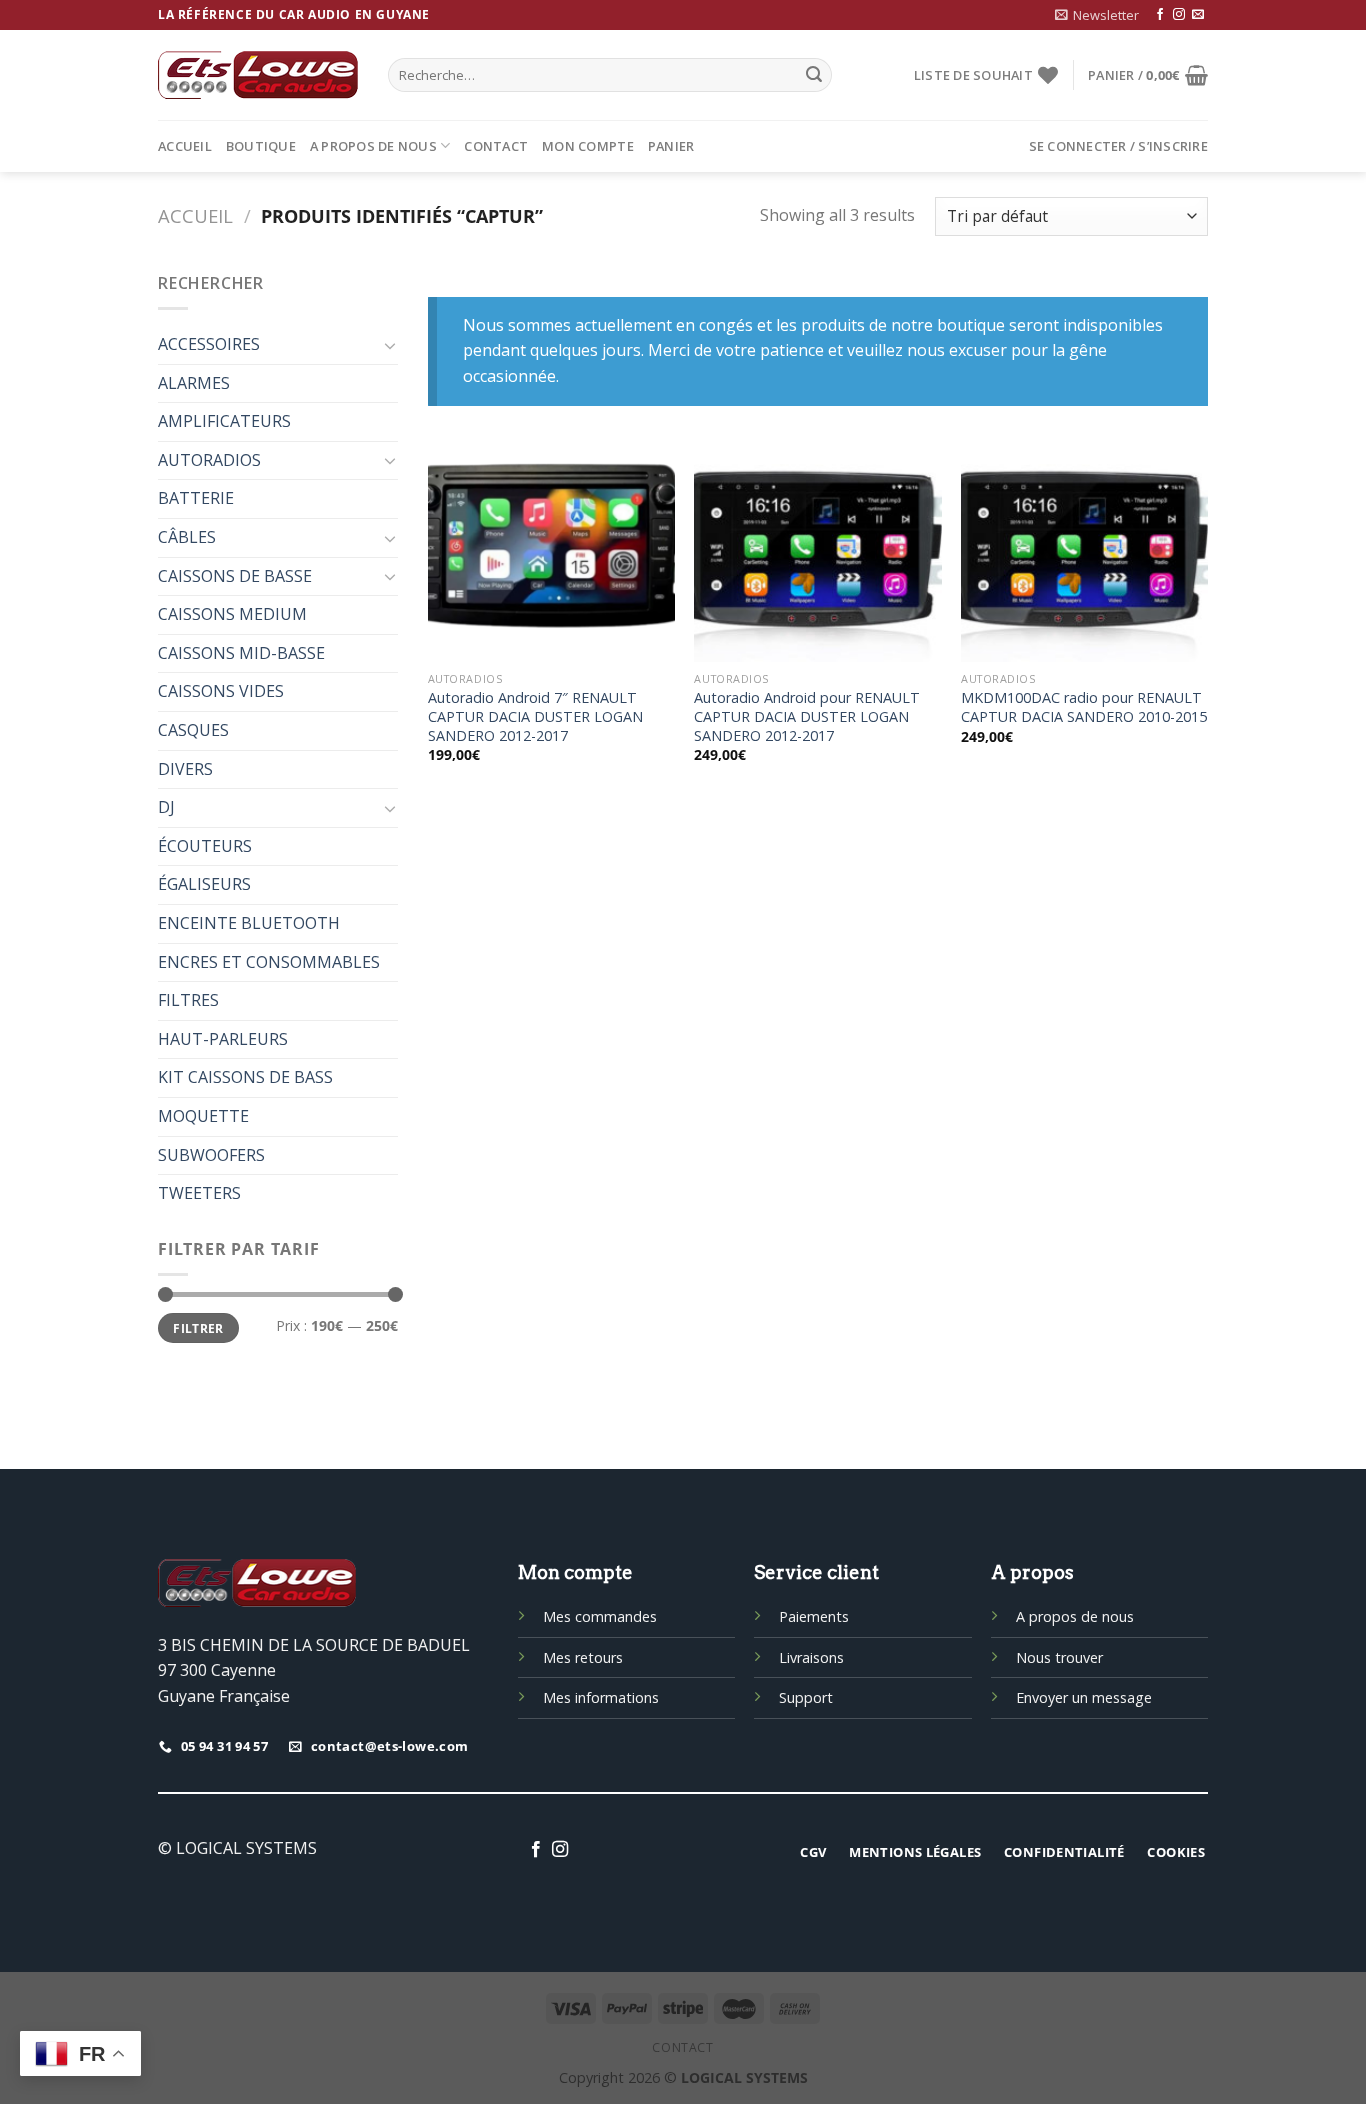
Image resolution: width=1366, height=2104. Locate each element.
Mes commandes (600, 1616)
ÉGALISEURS (204, 884)
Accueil (185, 146)
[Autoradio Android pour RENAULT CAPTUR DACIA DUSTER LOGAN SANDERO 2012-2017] (817, 554)
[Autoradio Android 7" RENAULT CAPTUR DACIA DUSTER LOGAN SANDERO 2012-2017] (551, 554)
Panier (671, 146)
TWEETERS (199, 1193)
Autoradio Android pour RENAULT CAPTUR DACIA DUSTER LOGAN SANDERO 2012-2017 (807, 716)
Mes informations (601, 1697)
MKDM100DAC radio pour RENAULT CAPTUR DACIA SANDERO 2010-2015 (1084, 707)
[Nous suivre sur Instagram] (1179, 15)
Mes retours (583, 1657)
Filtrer (198, 1328)
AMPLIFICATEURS (224, 421)
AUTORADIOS (209, 460)
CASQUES (193, 730)
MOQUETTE (203, 1116)
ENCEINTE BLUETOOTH (249, 923)
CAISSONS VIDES (221, 691)
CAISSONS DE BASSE (235, 576)
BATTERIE (196, 498)
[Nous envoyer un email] (1198, 15)
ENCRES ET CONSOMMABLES (269, 962)
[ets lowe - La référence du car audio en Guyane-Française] (258, 75)
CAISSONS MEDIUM (232, 614)
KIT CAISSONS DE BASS (245, 1077)
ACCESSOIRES (209, 344)
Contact (496, 146)
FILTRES (188, 1000)
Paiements (814, 1616)
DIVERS (185, 769)
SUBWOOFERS (211, 1155)
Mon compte (588, 146)
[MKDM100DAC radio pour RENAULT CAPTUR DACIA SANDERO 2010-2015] (1084, 554)
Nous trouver (1059, 1657)
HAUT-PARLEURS (223, 1039)
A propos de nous (373, 146)
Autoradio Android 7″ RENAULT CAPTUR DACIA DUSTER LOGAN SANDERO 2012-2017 (535, 716)
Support (806, 1697)
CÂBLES (187, 537)
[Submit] (814, 75)
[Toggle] (390, 345)
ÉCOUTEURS (205, 846)
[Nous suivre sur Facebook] (1160, 15)
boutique (261, 146)
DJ (166, 807)
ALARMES (194, 383)
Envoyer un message (1084, 1697)
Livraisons (811, 1657)
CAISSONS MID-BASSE (241, 653)
